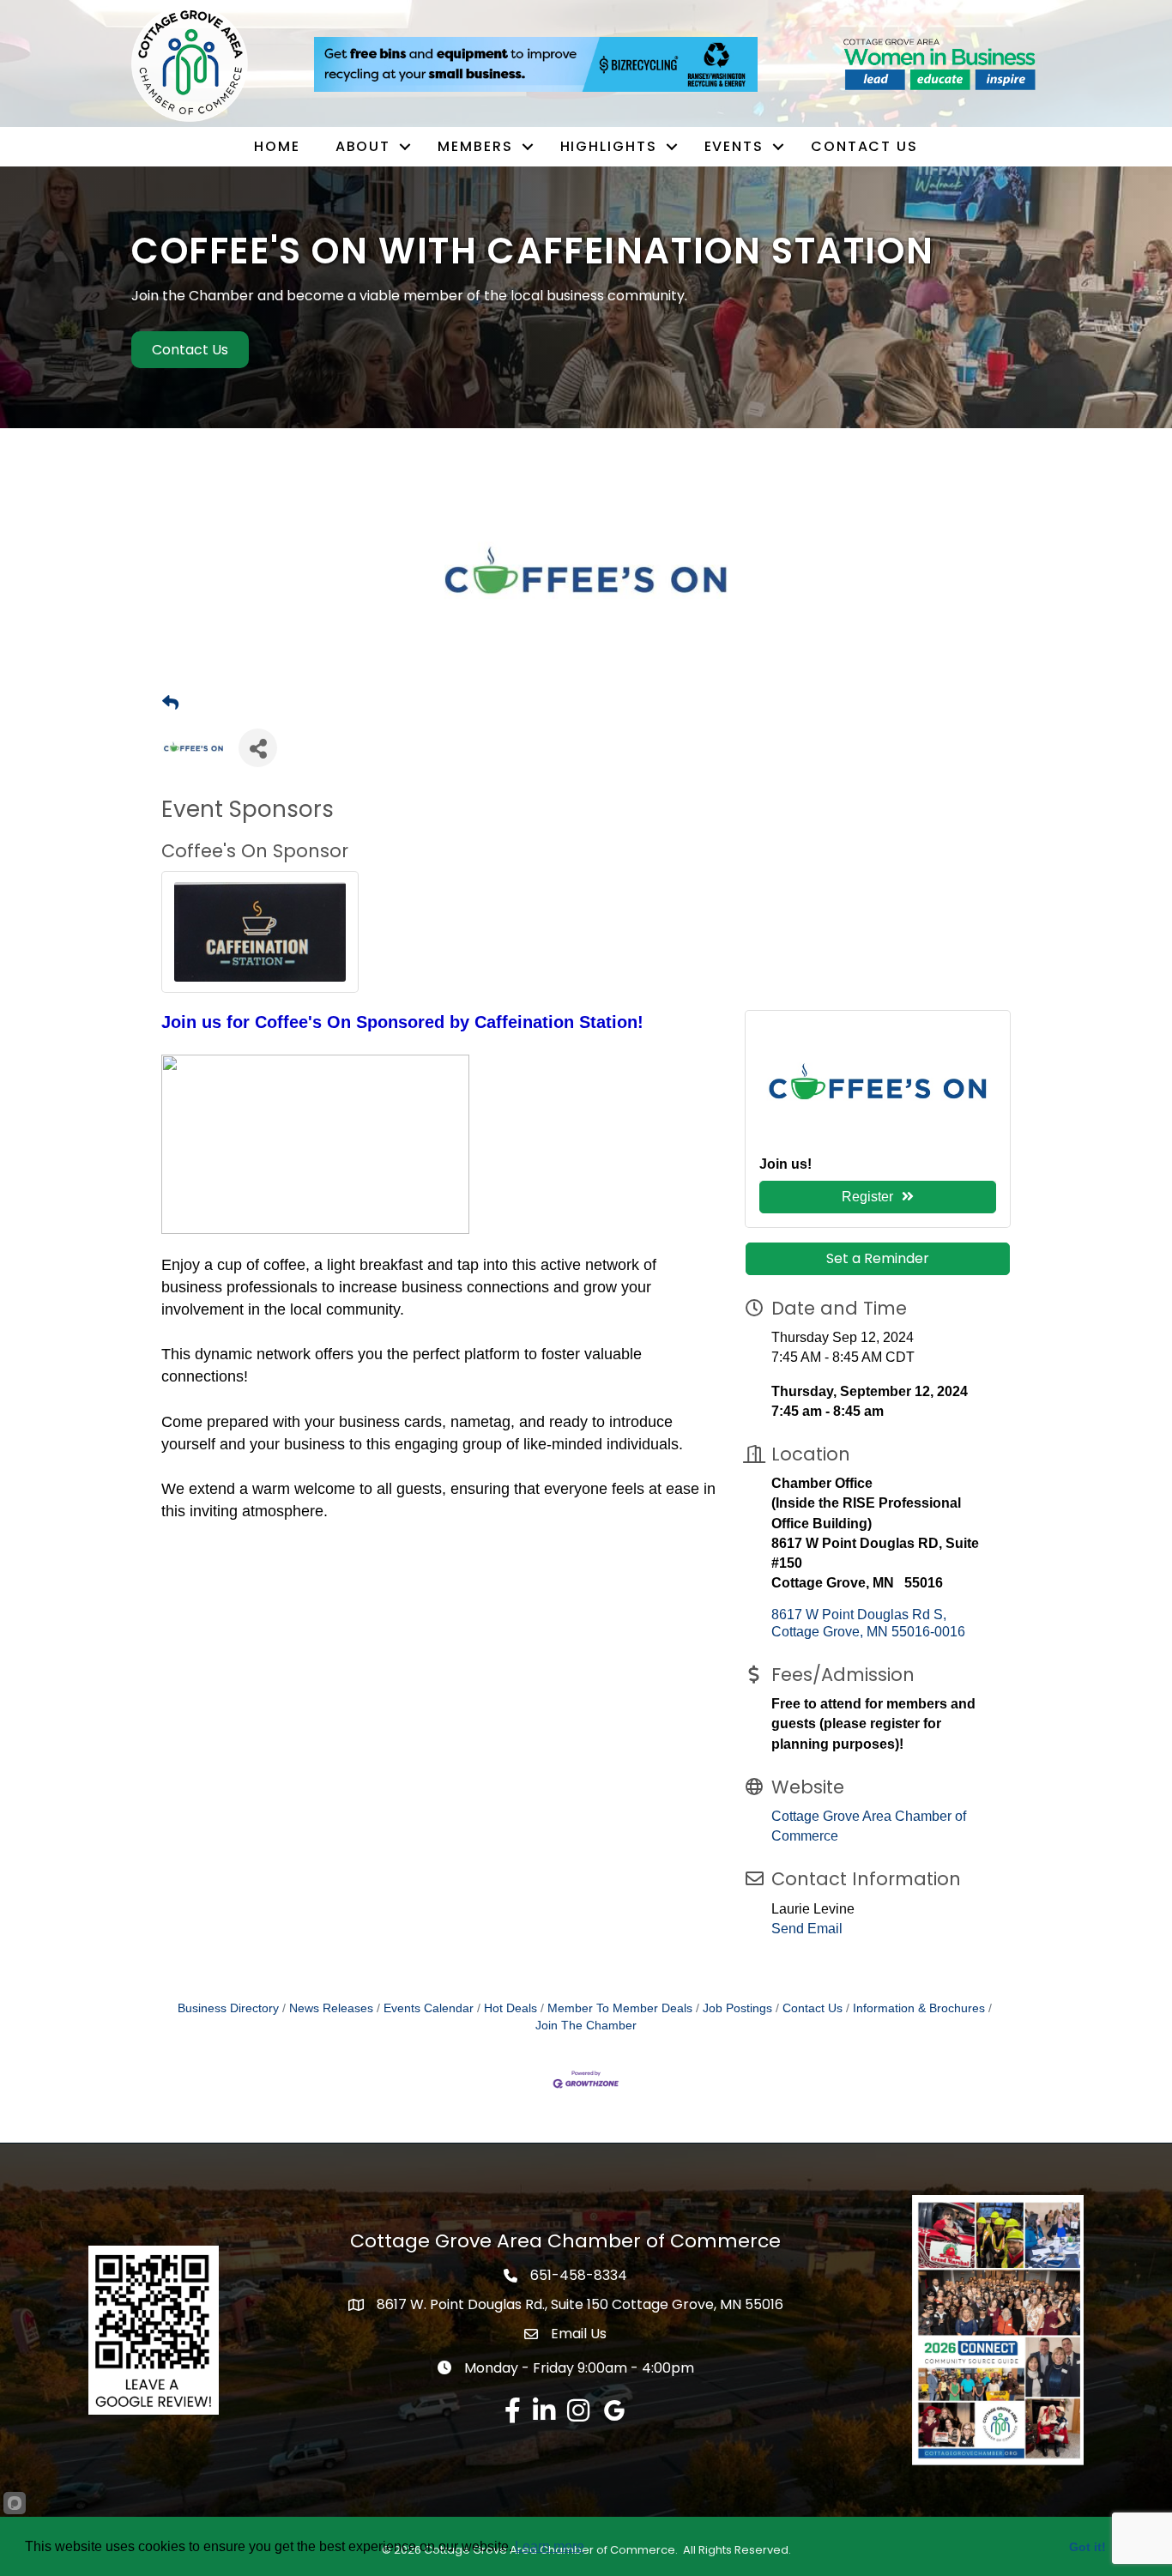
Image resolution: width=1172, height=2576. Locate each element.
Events (734, 146)
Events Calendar (429, 2008)
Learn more (550, 2546)
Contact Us (864, 146)
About (363, 146)
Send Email (807, 1929)
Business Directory (228, 2008)
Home (277, 146)
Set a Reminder (878, 1258)
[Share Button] (258, 748)
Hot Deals (510, 2008)
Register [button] (867, 1197)
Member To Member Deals (620, 2008)
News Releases (331, 2008)
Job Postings (737, 2008)
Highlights (609, 146)
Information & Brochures (919, 2008)
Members (475, 146)
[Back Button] (170, 704)
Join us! (785, 1164)
